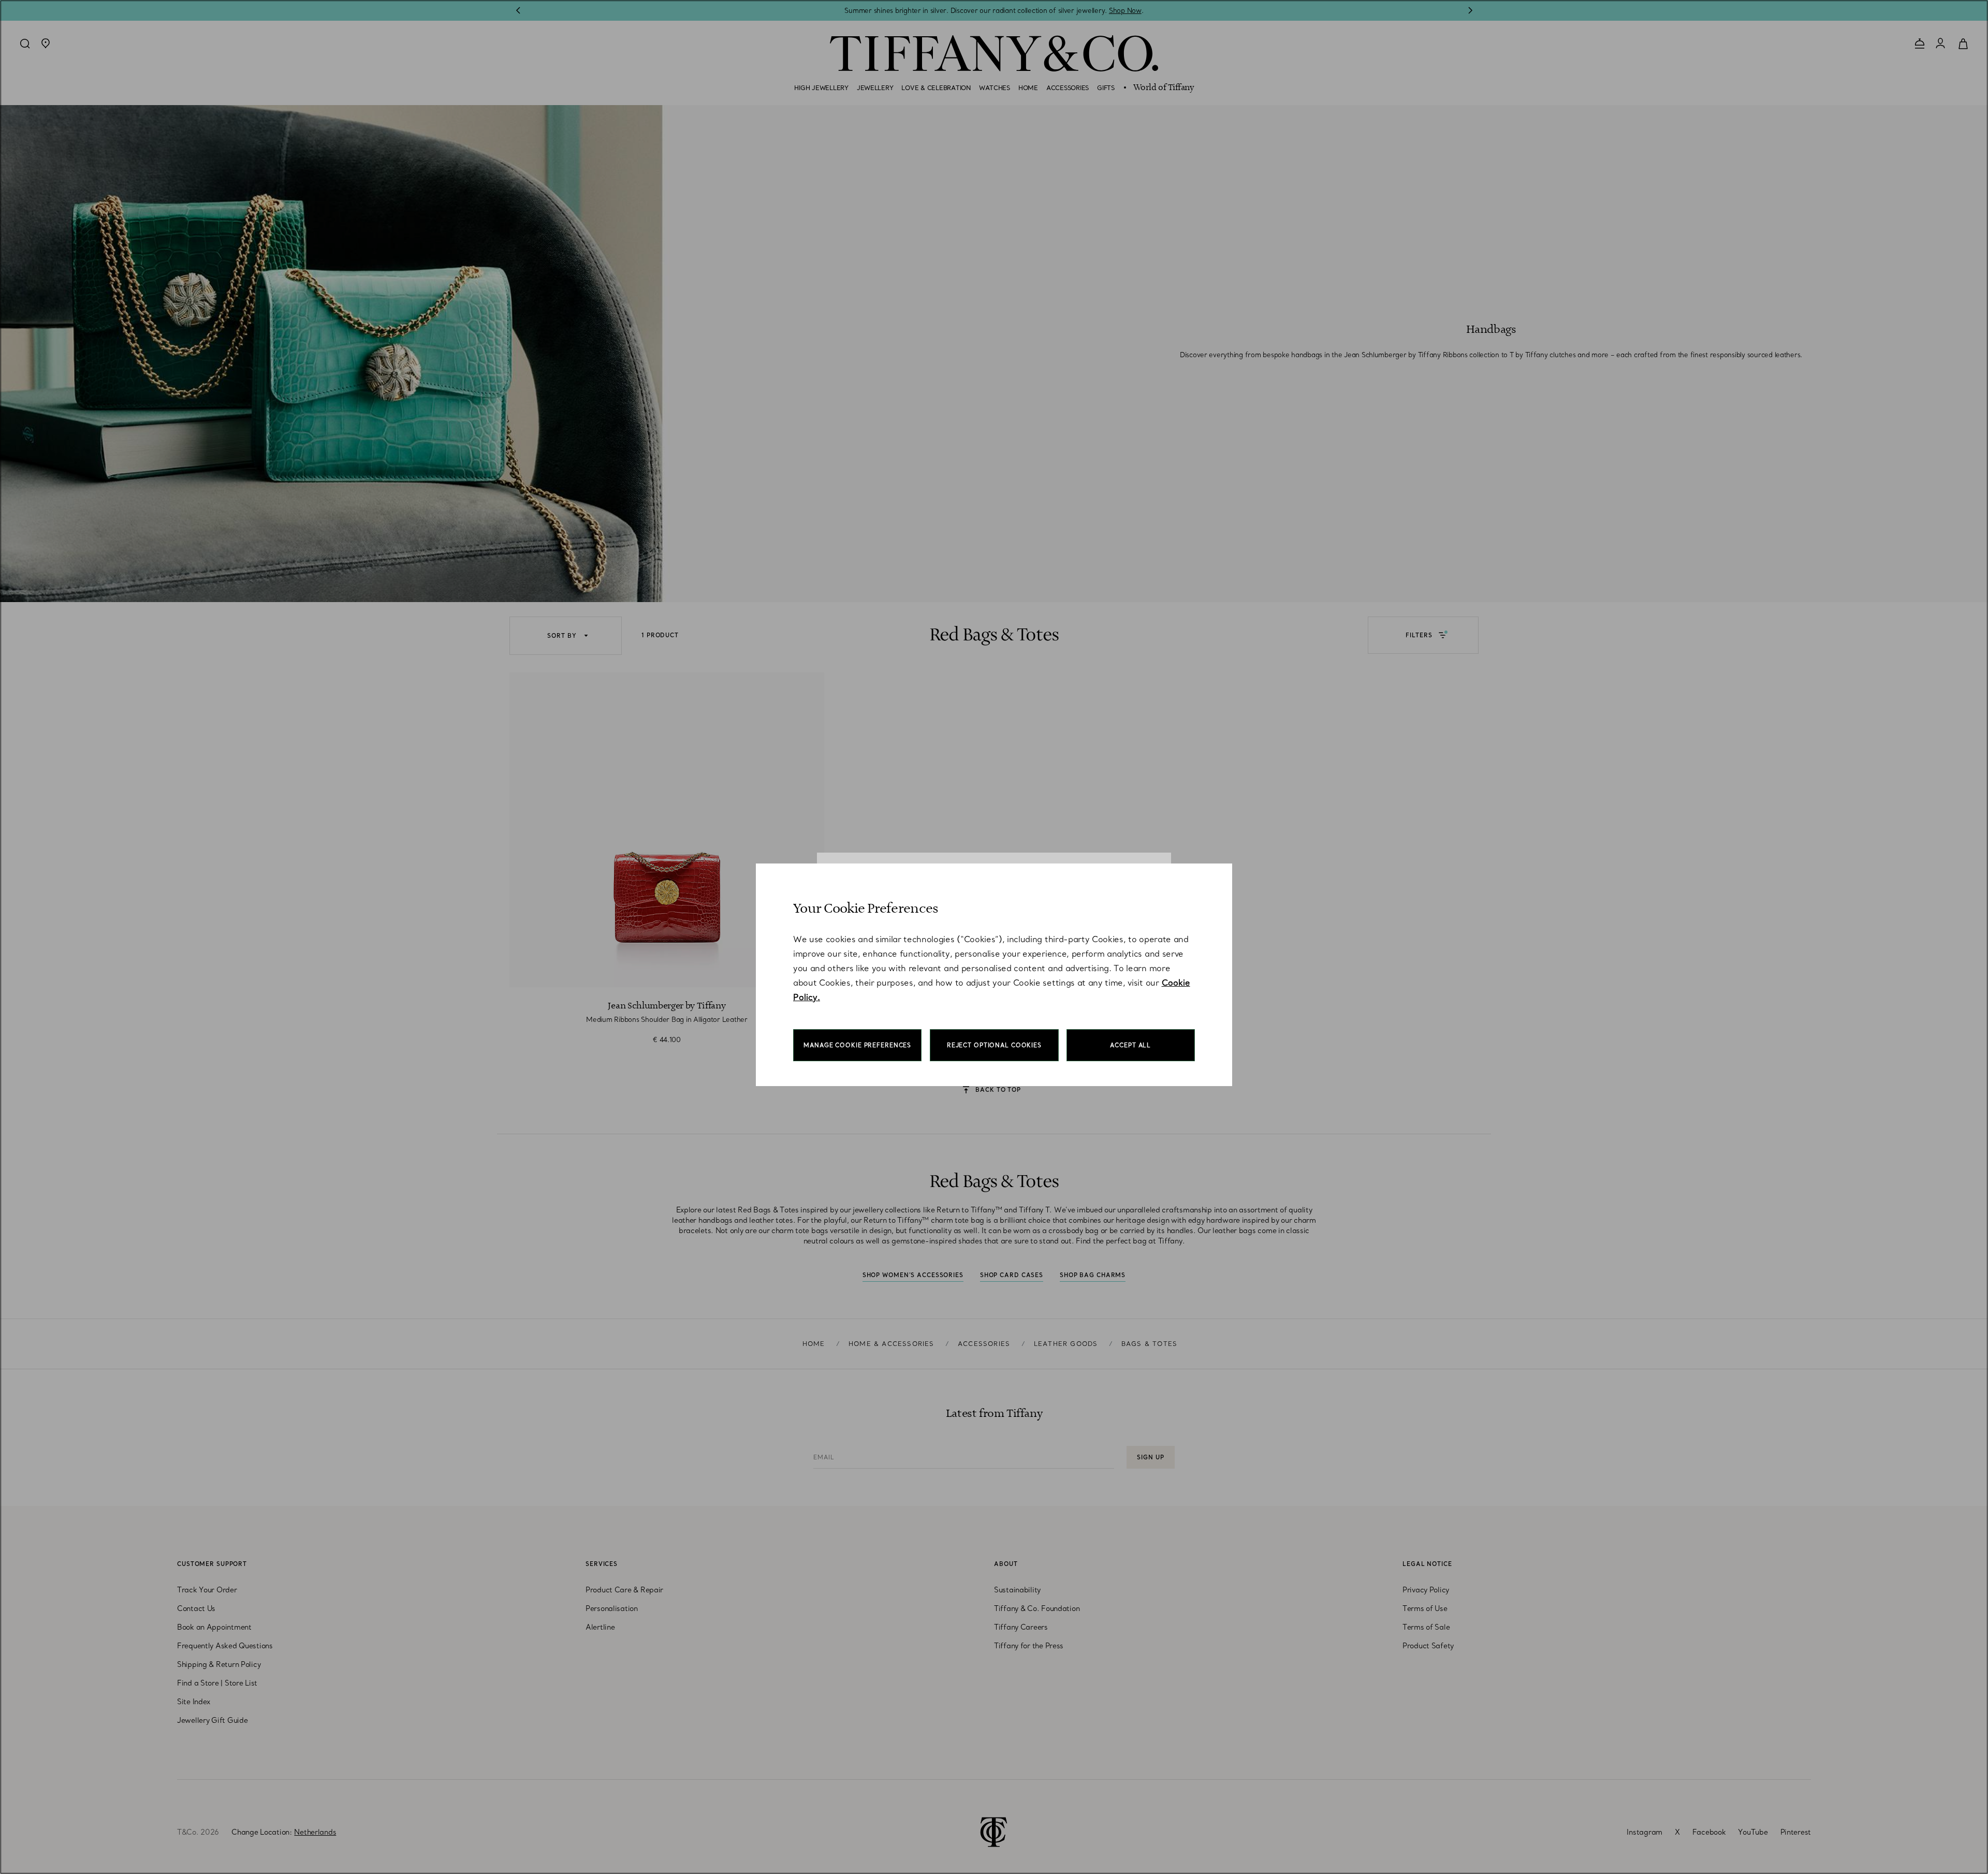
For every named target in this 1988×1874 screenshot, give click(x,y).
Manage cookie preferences (857, 1045)
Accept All (1130, 1045)
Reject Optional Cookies (994, 1045)
